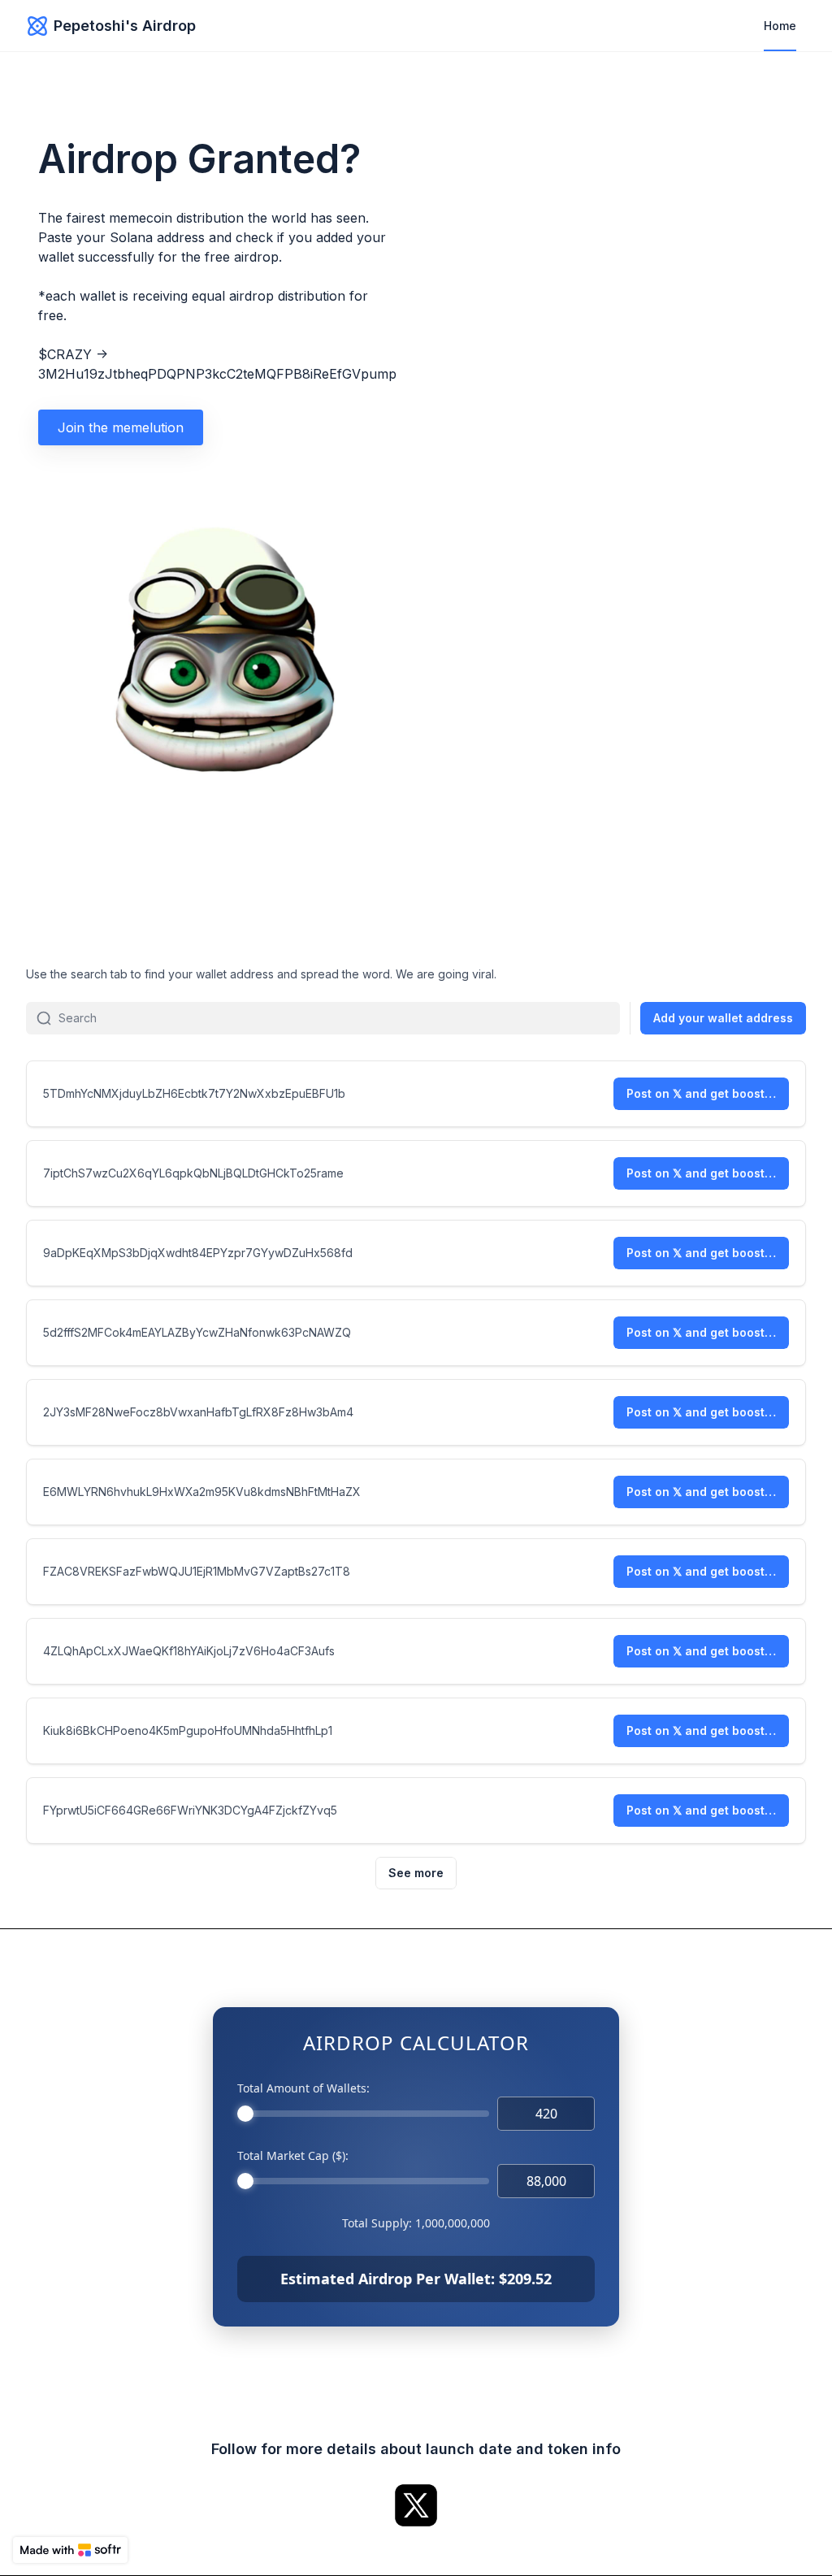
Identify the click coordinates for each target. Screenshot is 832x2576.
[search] (339, 1018)
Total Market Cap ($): (293, 2155)
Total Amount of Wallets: (303, 2088)
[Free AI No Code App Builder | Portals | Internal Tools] (70, 2550)
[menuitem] (780, 26)
